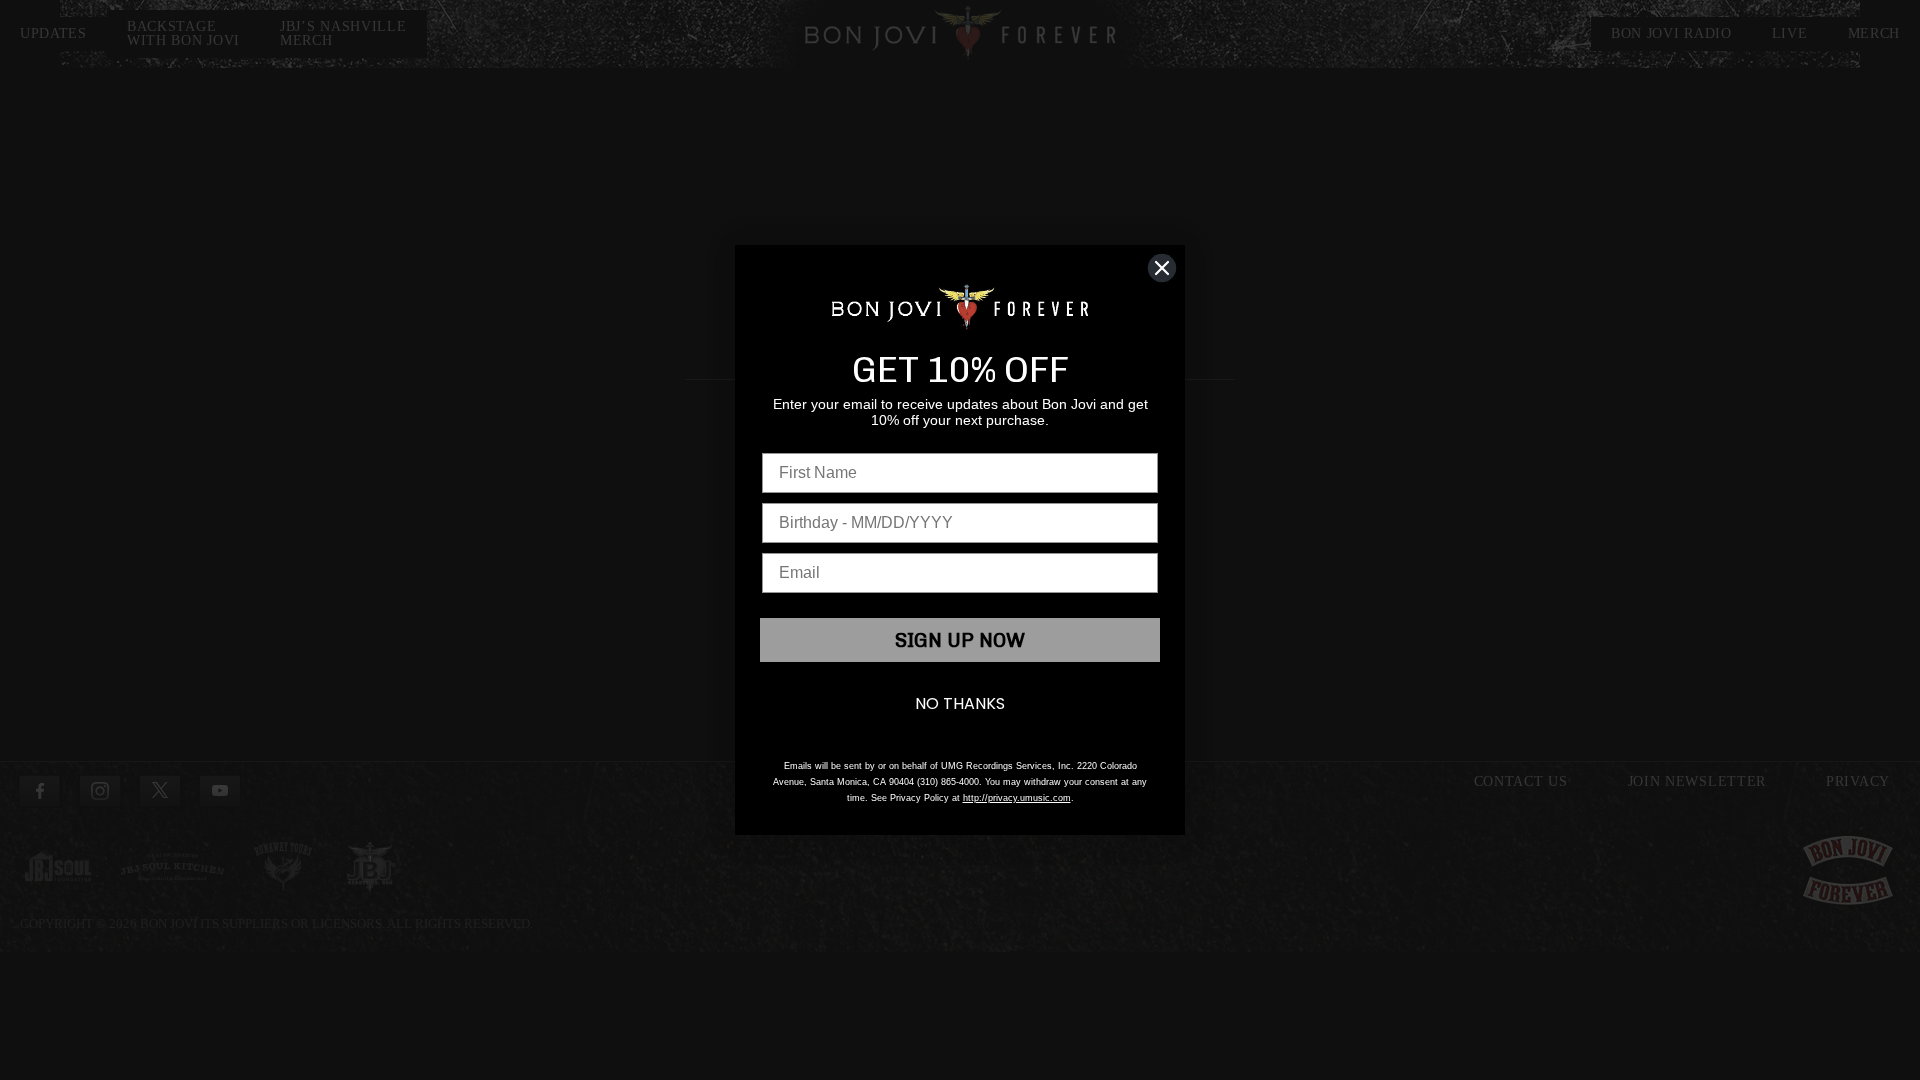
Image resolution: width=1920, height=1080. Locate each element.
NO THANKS (960, 703)
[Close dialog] (1162, 268)
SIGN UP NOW (960, 640)
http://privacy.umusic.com (1017, 798)
